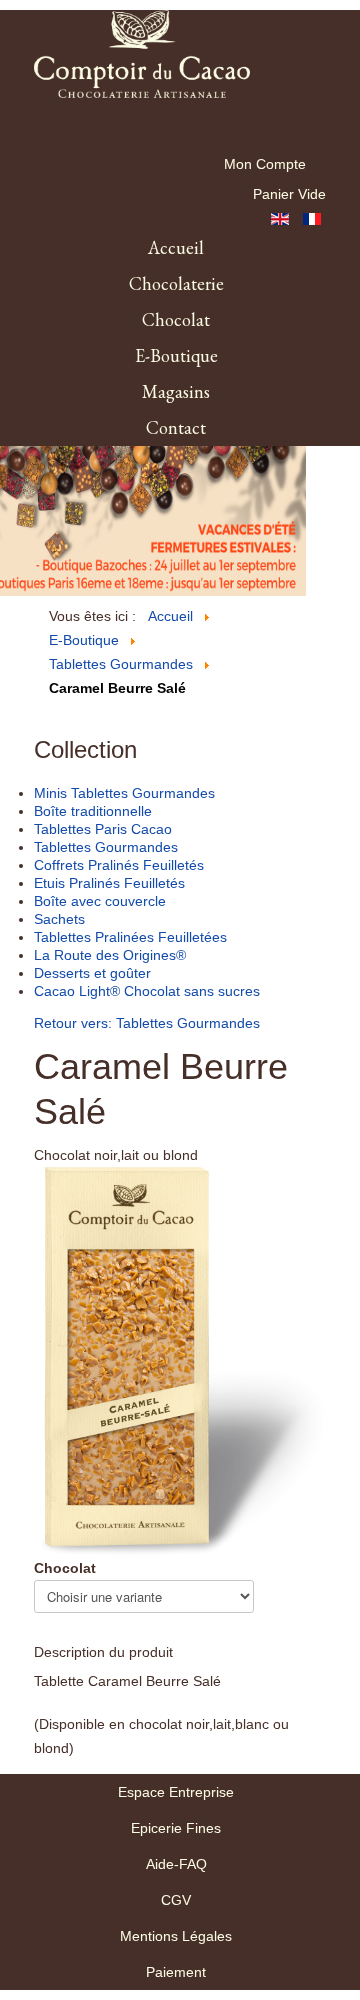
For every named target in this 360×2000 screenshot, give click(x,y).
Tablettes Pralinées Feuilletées (130, 937)
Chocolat (176, 319)
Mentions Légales (176, 1936)
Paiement (176, 1972)
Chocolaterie (176, 283)
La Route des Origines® (110, 955)
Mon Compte (265, 164)
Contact (176, 427)
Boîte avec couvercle (100, 901)
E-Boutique (176, 355)
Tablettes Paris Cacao (103, 829)
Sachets (59, 919)
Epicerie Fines (176, 1828)
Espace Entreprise (176, 1792)
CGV (176, 1900)
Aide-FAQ (176, 1864)
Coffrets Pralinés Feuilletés (119, 865)
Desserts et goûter (92, 973)
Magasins (176, 391)
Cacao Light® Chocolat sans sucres (147, 991)
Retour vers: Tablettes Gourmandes (147, 1023)
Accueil (176, 247)
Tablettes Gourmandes (106, 847)
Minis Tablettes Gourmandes (124, 793)
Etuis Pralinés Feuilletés (109, 883)
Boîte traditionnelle (93, 811)
